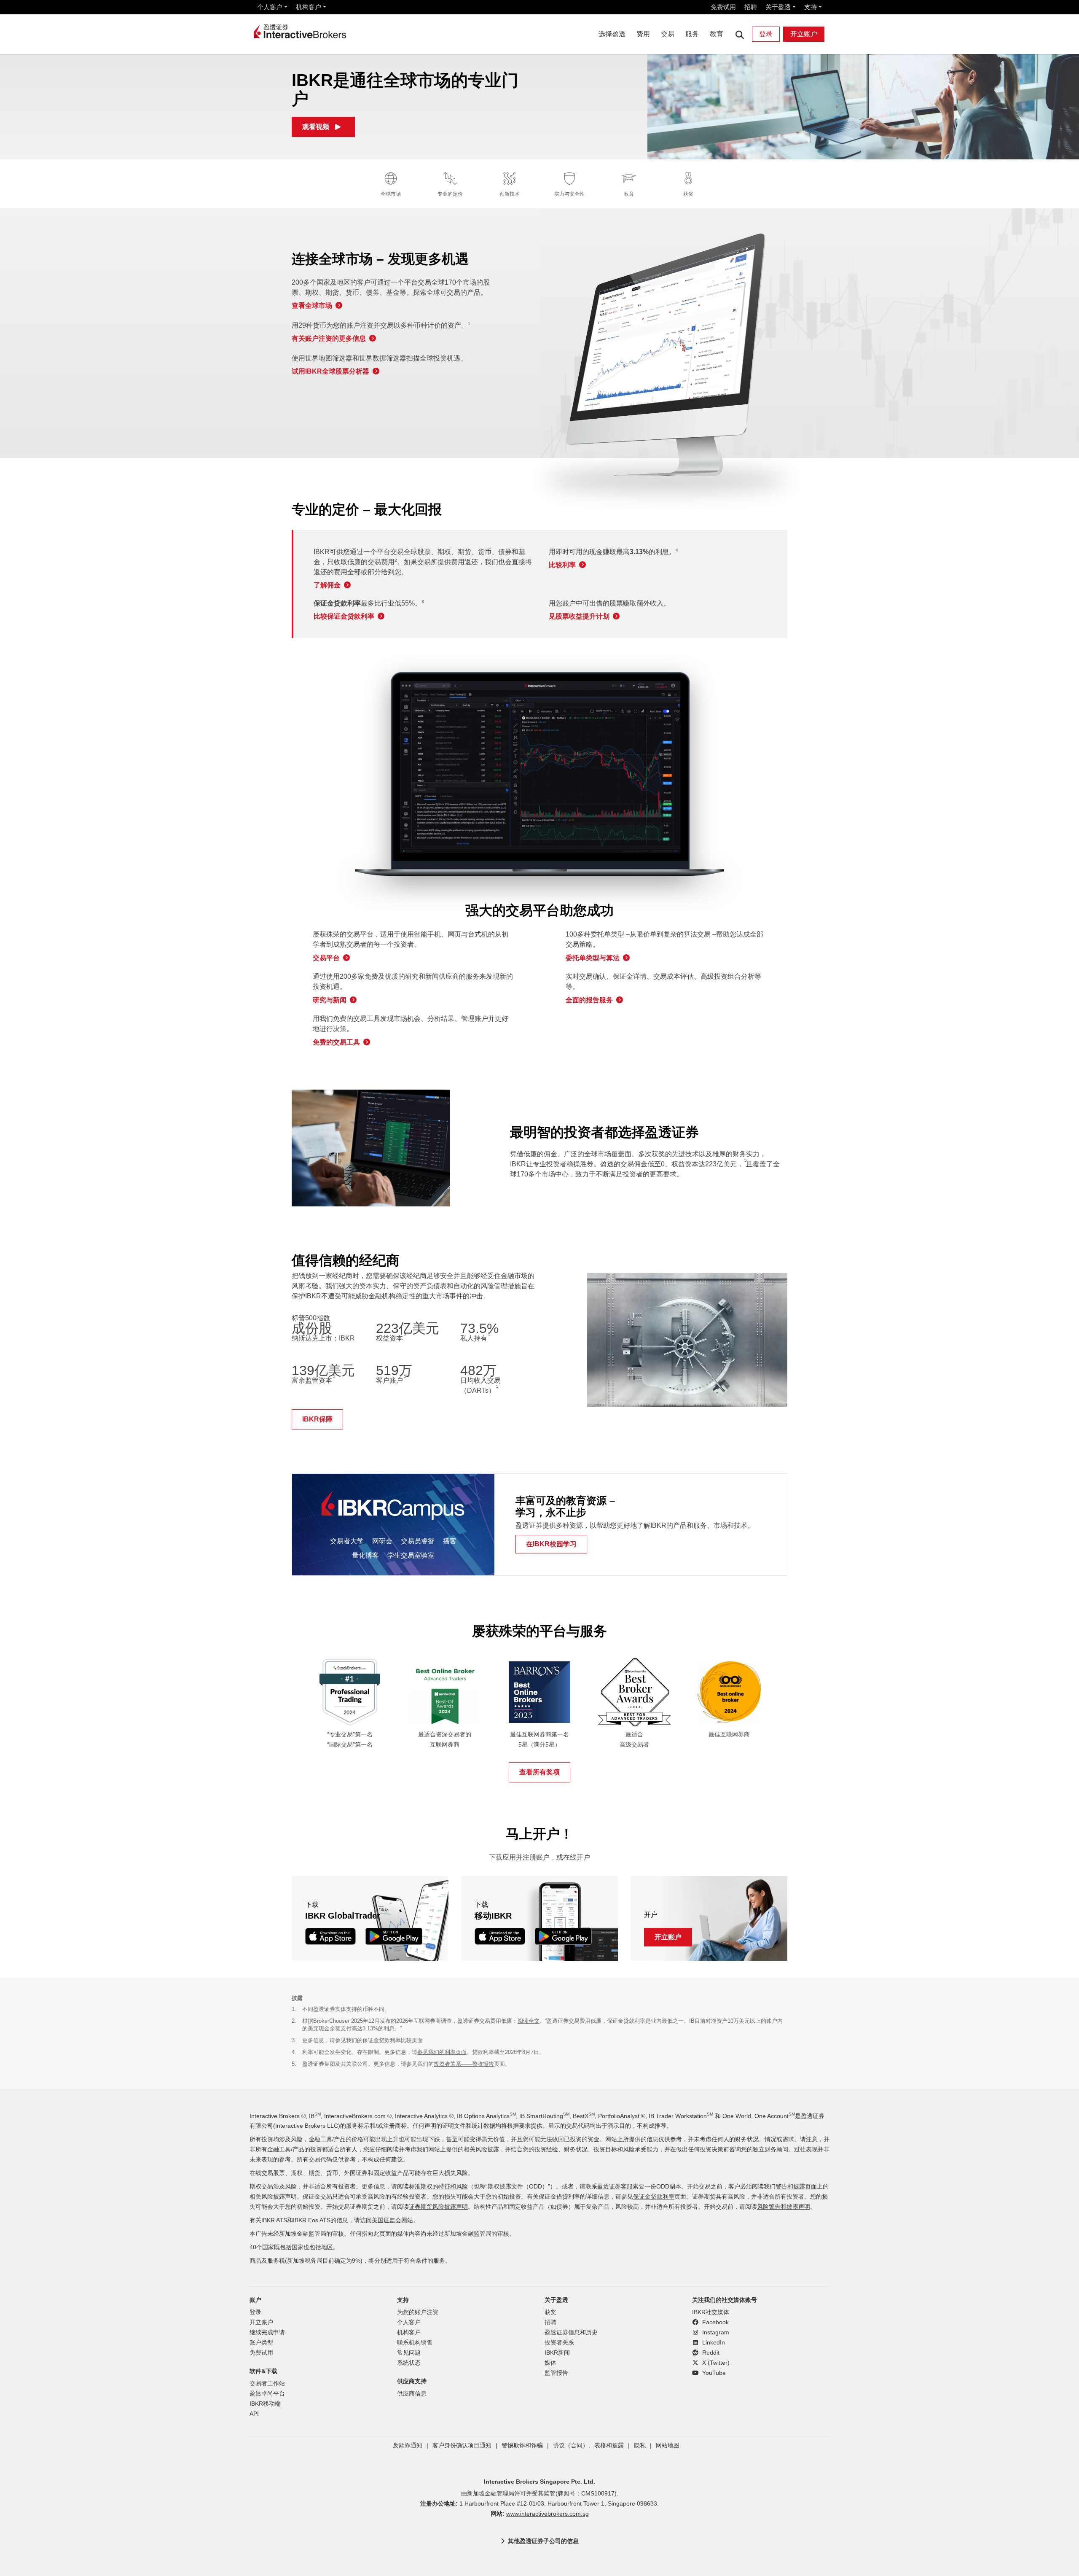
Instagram (715, 2332)
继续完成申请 (267, 2332)
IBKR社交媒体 (711, 2312)
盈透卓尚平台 (267, 2394)
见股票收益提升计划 (579, 616)
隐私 (640, 2445)
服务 (692, 34)
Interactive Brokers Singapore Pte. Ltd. (539, 2482)
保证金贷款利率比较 (387, 2040)
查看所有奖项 (539, 1772)
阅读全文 (529, 2021)
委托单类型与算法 (593, 958)
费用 (643, 34)
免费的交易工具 (336, 1042)
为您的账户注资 (418, 2312)
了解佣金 (327, 585)
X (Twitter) (715, 2363)
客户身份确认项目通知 (462, 2445)
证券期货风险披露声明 (438, 2207)
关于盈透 (778, 7)
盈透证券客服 (615, 2187)
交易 (668, 34)
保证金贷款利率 (654, 2197)
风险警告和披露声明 (784, 2207)
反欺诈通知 (408, 2445)
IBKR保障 (317, 1419)
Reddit (710, 2353)
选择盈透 (612, 34)
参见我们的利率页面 (442, 2052)
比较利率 (562, 565)
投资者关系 (559, 2343)
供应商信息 (412, 2394)
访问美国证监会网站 (387, 2220)
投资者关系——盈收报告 (464, 2064)
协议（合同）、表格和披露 (588, 2445)
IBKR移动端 (265, 2404)
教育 (717, 34)
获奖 (550, 2312)
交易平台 (326, 958)
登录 (766, 34)
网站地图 (668, 2445)
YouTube (713, 2373)
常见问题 (409, 2353)
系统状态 (409, 2363)
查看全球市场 (312, 306)
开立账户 (804, 34)
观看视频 (316, 127)
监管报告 (556, 2373)
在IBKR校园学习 (551, 1544)
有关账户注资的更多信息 (329, 338)
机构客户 (309, 7)
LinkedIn (713, 2343)
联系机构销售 (415, 2343)
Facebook (715, 2322)
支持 (811, 7)
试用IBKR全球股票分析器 (330, 371)
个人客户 (270, 7)
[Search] (739, 34)
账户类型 (261, 2343)
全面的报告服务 (589, 1000)
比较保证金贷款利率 (344, 616)
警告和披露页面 (796, 2187)
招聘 (751, 7)
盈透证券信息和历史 (571, 2332)
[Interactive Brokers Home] (300, 32)
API (254, 2414)
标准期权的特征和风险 (438, 2187)
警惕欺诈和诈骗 (522, 2445)
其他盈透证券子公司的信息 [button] (543, 2541)
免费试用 (723, 7)
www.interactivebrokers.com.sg (548, 2514)
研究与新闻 (330, 1000)
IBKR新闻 (557, 2353)
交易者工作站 (267, 2384)
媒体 (550, 2363)
